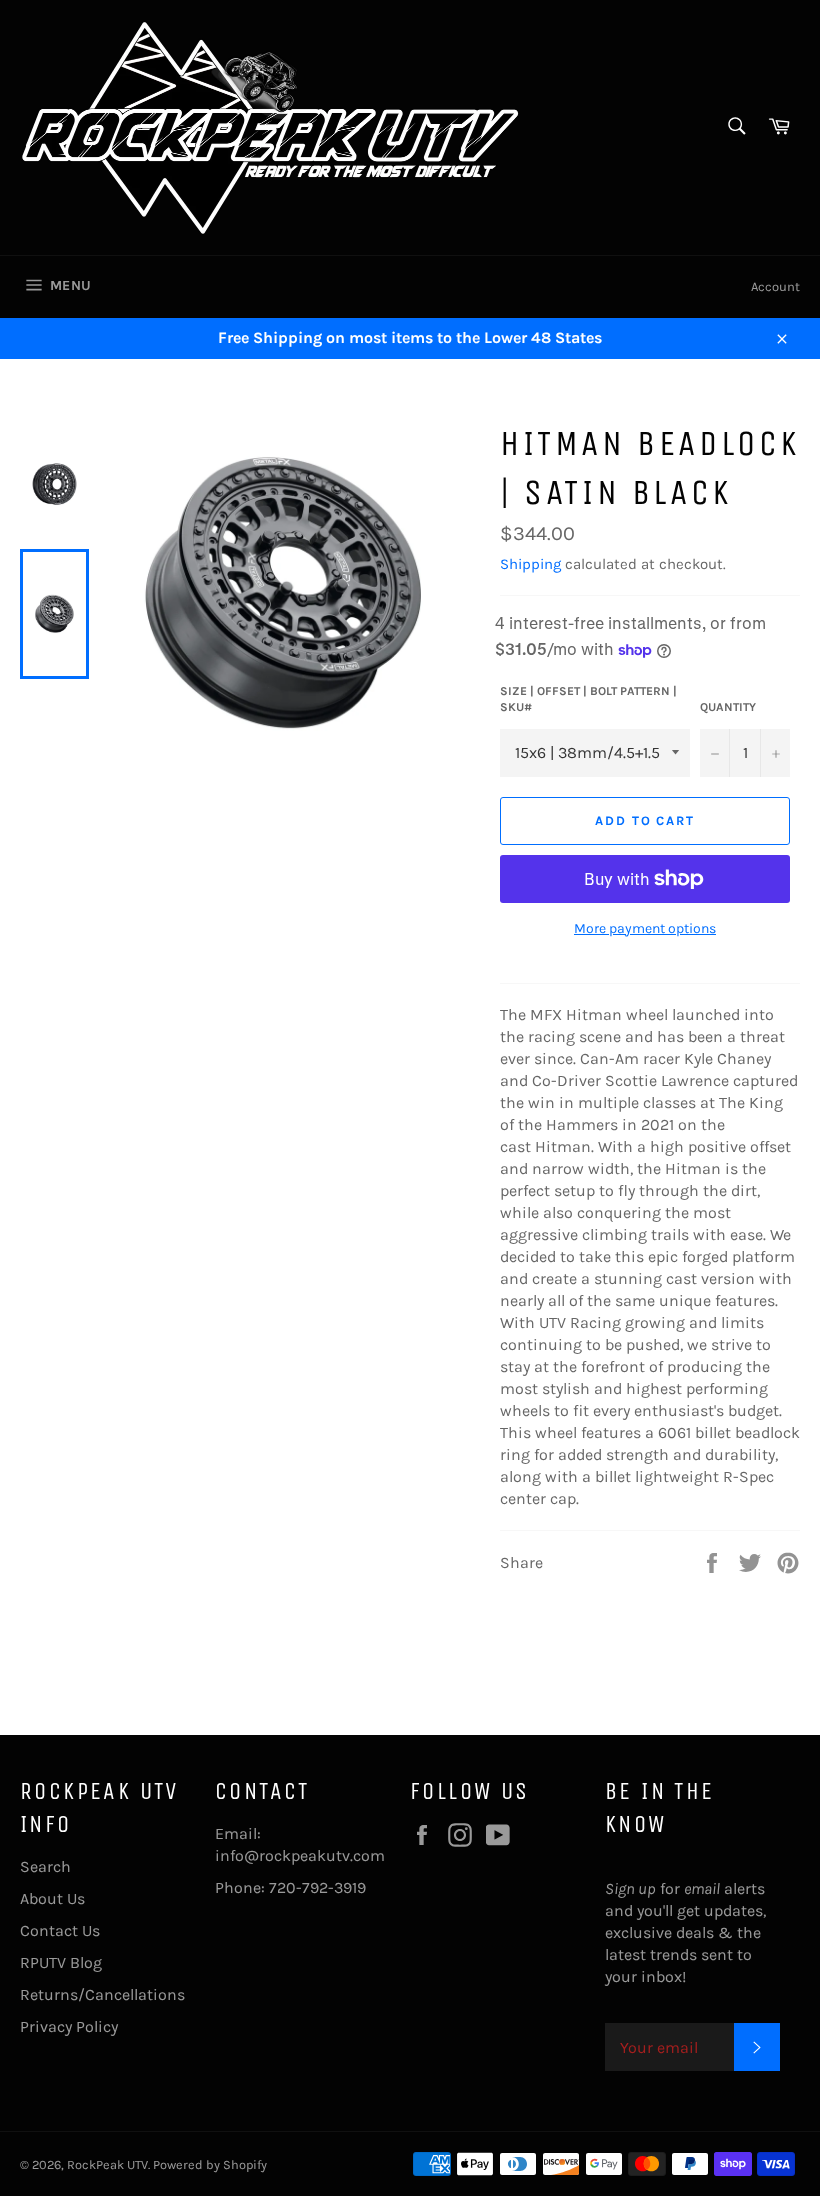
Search (45, 1866)
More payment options (645, 928)
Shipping (530, 564)
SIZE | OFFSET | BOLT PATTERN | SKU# (588, 699)
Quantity (728, 707)
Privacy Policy (69, 2026)
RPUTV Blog (61, 1962)
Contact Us (60, 1930)
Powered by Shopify (210, 2164)
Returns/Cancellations (102, 1994)
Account (775, 286)
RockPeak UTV (107, 2164)
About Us (52, 1898)
